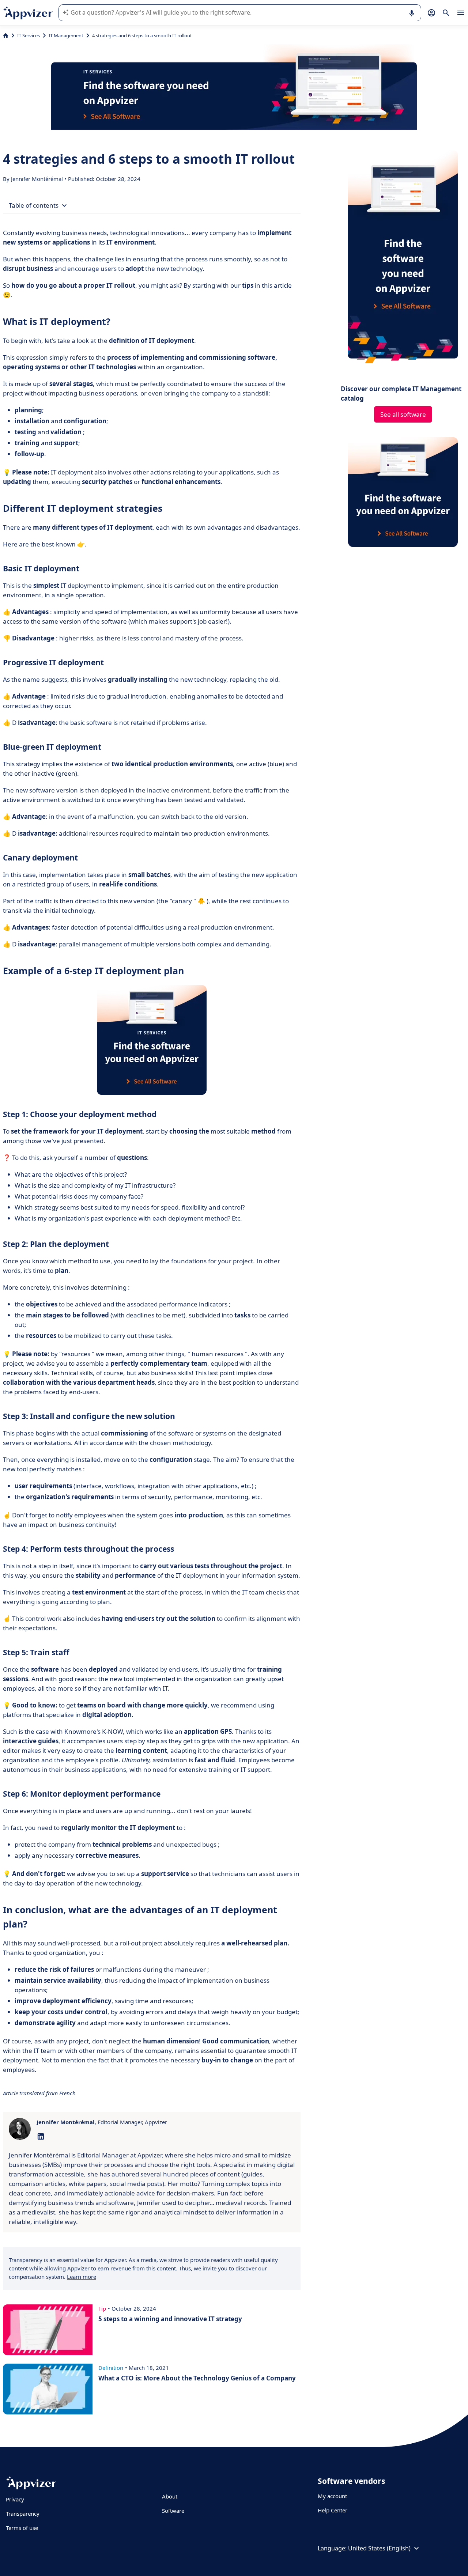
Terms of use (22, 2528)
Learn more (82, 2277)
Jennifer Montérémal (38, 179)
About (170, 2496)
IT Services (29, 35)
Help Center (333, 2510)
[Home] (6, 35)
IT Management (66, 35)
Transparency (23, 2513)
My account (332, 2496)
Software (173, 2511)
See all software (403, 414)
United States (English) (379, 2548)
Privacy (15, 2499)
